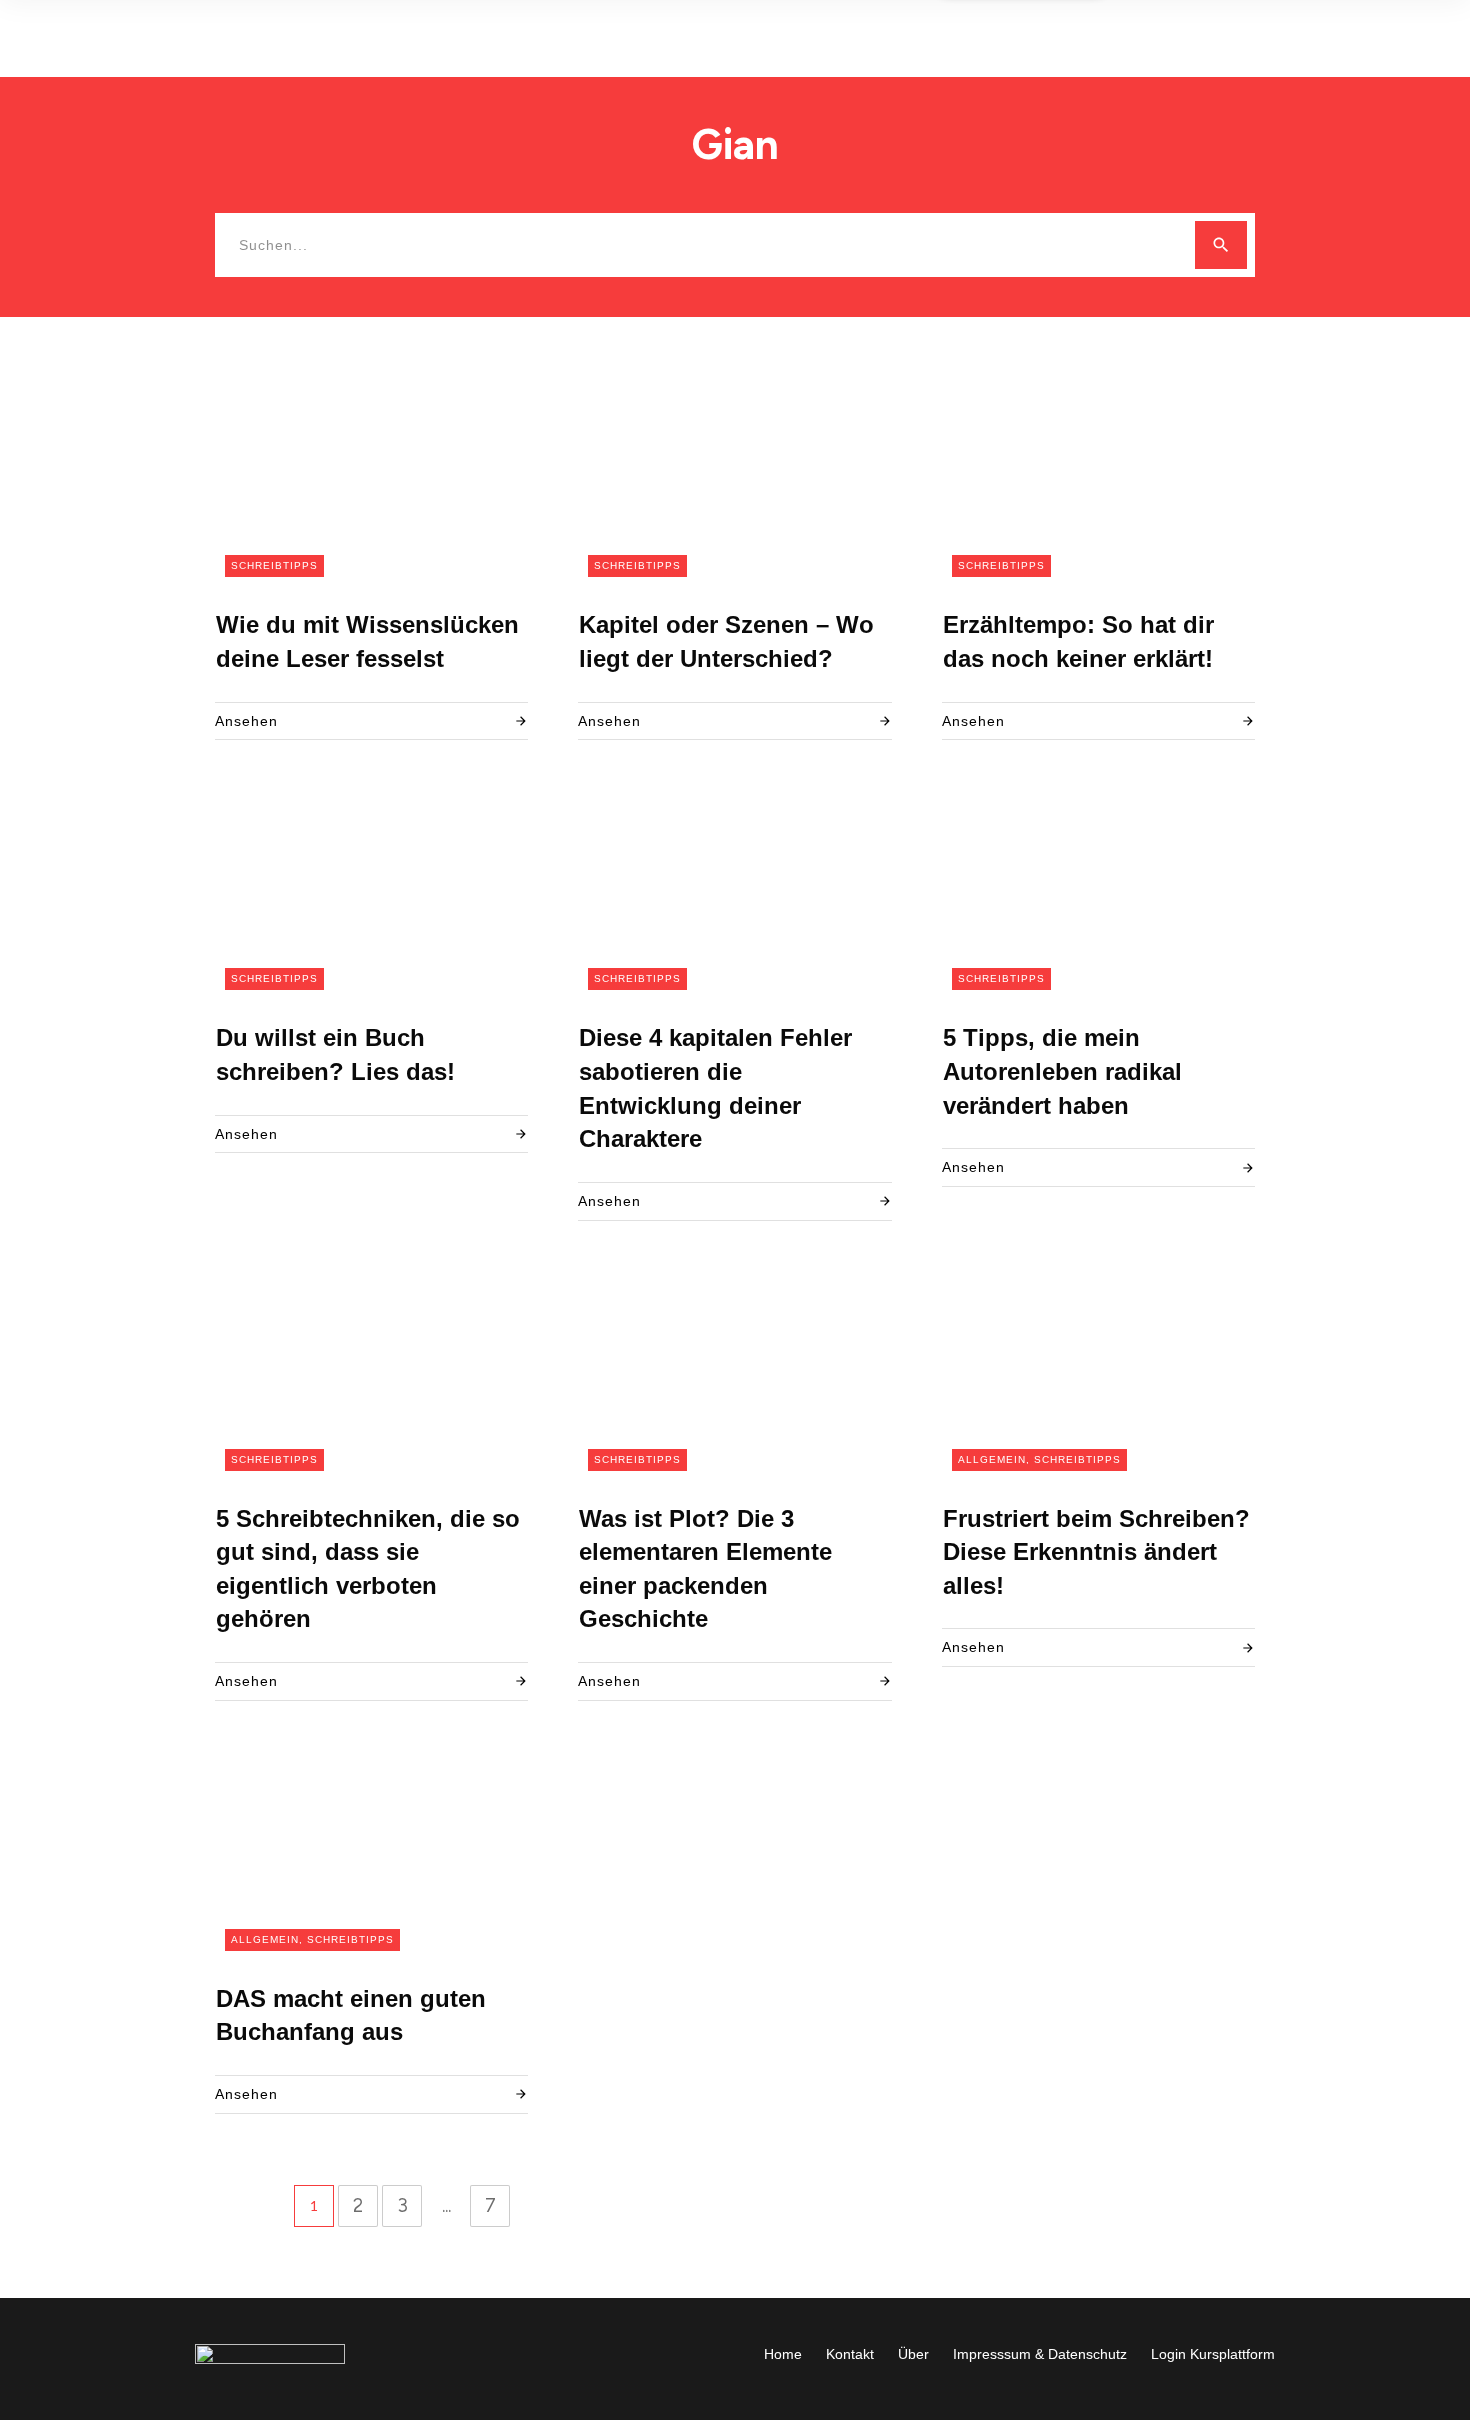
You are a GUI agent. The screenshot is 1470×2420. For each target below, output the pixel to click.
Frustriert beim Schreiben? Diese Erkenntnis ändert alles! (1096, 1552)
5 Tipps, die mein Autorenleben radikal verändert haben (1062, 1071)
